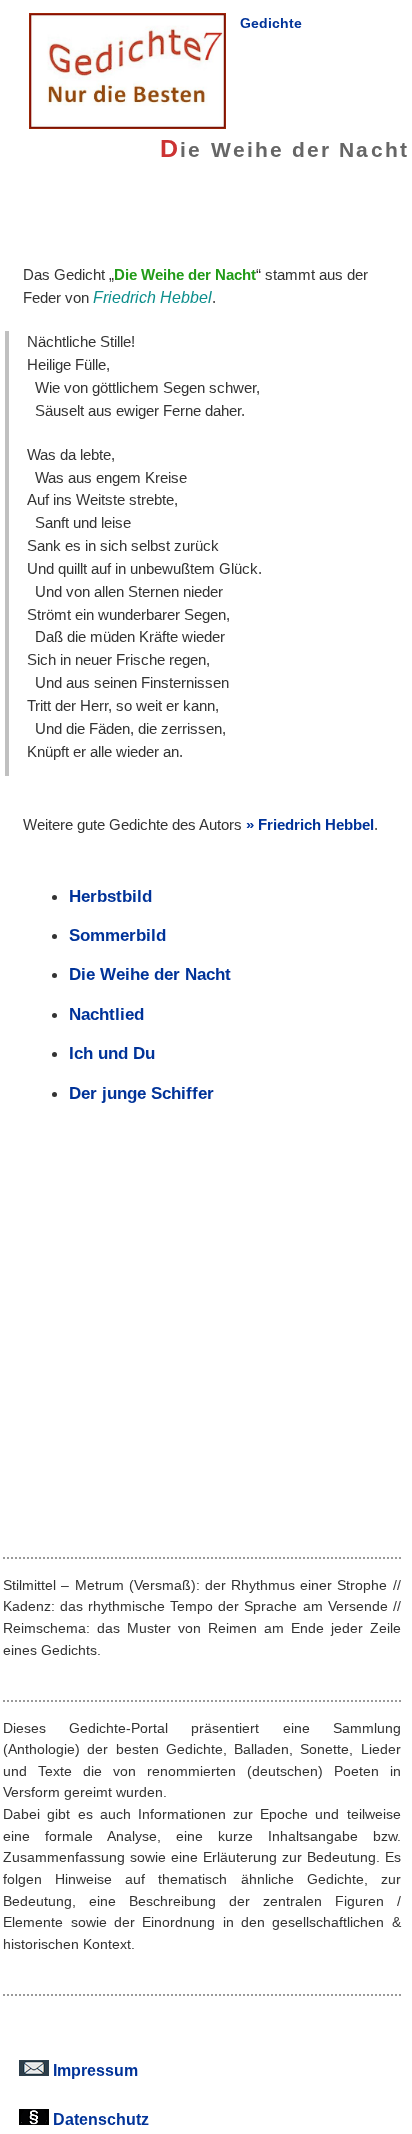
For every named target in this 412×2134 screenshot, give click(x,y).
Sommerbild (117, 935)
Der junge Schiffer (141, 1093)
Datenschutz (99, 2119)
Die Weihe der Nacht (150, 974)
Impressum (93, 2070)
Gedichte (271, 23)
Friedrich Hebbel (316, 824)
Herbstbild (110, 896)
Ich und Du (112, 1053)
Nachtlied (106, 1014)
